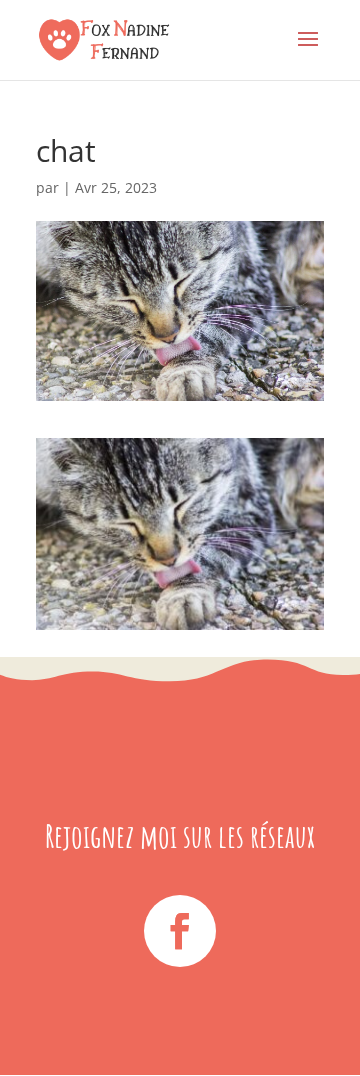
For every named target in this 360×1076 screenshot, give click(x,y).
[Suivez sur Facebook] (180, 931)
